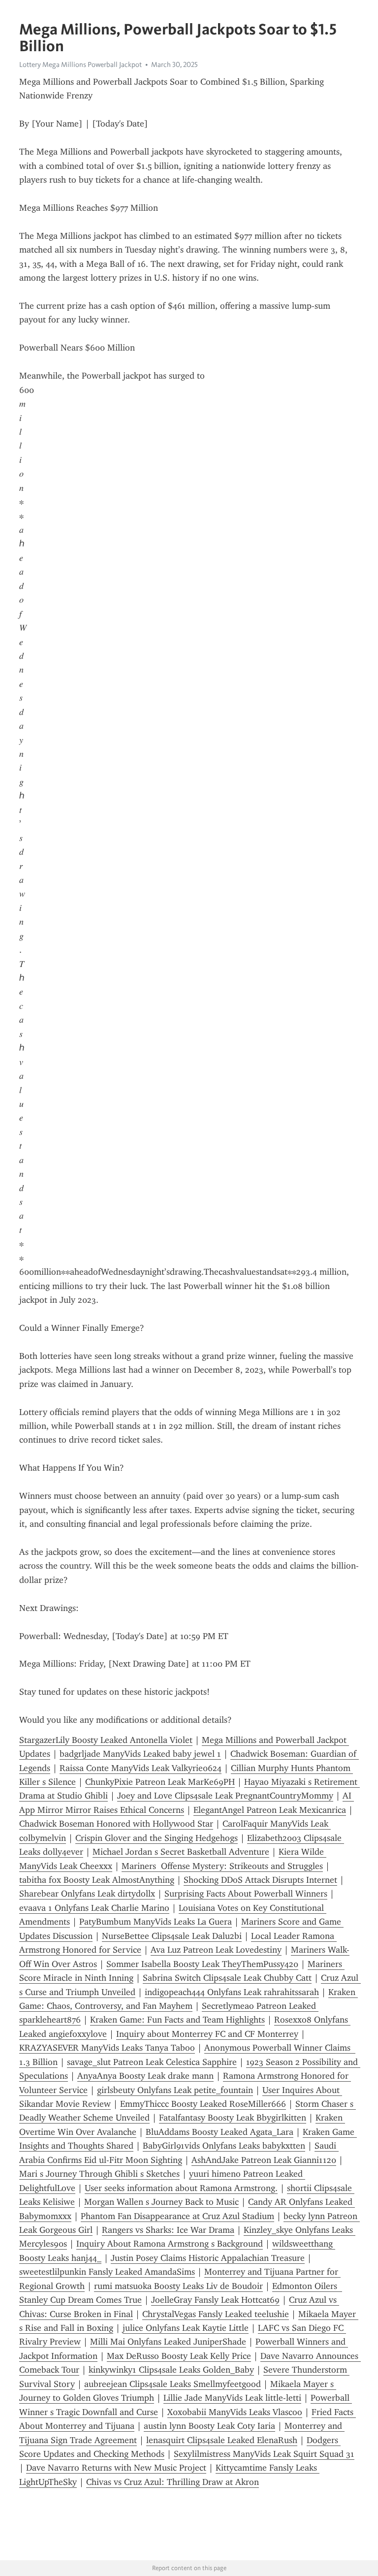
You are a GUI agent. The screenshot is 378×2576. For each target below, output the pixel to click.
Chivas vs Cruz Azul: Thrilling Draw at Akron (173, 2482)
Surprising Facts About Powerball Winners (246, 1894)
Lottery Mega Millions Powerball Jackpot (80, 64)
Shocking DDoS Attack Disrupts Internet (260, 1880)
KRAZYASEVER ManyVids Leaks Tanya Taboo (107, 2048)
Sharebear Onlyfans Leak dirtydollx (87, 1894)
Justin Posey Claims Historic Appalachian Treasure (208, 2258)
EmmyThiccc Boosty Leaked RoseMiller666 (203, 2104)
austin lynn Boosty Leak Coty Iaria (209, 2426)
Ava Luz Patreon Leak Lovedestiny (216, 1950)
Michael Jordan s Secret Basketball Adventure (181, 1852)
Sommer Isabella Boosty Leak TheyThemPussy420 (202, 1964)
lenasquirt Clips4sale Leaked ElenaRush (222, 2440)
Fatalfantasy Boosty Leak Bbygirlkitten (233, 2118)
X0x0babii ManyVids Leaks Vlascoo (235, 2412)
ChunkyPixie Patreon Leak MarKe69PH (160, 1782)
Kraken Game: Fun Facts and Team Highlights (177, 2020)
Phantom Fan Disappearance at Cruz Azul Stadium (177, 2216)
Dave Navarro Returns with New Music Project (116, 2468)
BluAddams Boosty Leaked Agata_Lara (220, 2132)
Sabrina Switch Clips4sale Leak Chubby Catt (227, 1978)
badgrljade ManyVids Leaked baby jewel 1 (140, 1754)
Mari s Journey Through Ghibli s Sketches (99, 2174)
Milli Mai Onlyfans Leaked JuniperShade (168, 2342)
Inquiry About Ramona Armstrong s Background (170, 2244)
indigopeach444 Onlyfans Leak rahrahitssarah (232, 1992)
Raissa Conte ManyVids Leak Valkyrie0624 (141, 1768)
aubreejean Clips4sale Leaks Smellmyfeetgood (173, 2384)
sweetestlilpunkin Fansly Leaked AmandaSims (107, 2272)
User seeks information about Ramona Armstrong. (181, 2188)
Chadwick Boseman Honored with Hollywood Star (116, 1824)
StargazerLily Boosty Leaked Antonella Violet (106, 1740)
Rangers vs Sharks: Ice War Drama (168, 2230)
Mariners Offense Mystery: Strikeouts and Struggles (222, 1866)
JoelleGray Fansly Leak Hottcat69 (215, 2300)
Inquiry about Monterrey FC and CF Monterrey (207, 2034)
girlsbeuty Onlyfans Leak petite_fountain (175, 2090)
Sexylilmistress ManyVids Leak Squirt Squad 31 (264, 2454)
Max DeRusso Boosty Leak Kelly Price (179, 2356)
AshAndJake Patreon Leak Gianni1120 (264, 2160)
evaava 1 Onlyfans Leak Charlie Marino (94, 1908)
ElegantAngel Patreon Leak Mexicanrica (270, 1810)
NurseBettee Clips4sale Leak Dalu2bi (172, 1936)
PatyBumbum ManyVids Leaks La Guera (156, 1922)
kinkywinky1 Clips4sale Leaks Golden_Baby (171, 2370)
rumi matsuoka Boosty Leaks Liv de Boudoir (178, 2286)
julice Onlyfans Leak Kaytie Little (186, 2328)
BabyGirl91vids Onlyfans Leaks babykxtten (224, 2146)
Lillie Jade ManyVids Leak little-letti (232, 2398)
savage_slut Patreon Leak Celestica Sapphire (152, 2062)
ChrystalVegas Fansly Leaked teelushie (216, 2314)
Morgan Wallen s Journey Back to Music (161, 2202)
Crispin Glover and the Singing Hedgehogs (157, 1838)
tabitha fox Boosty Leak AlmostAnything (97, 1880)
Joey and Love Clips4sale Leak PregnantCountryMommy (225, 1796)
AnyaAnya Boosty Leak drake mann (145, 2076)
